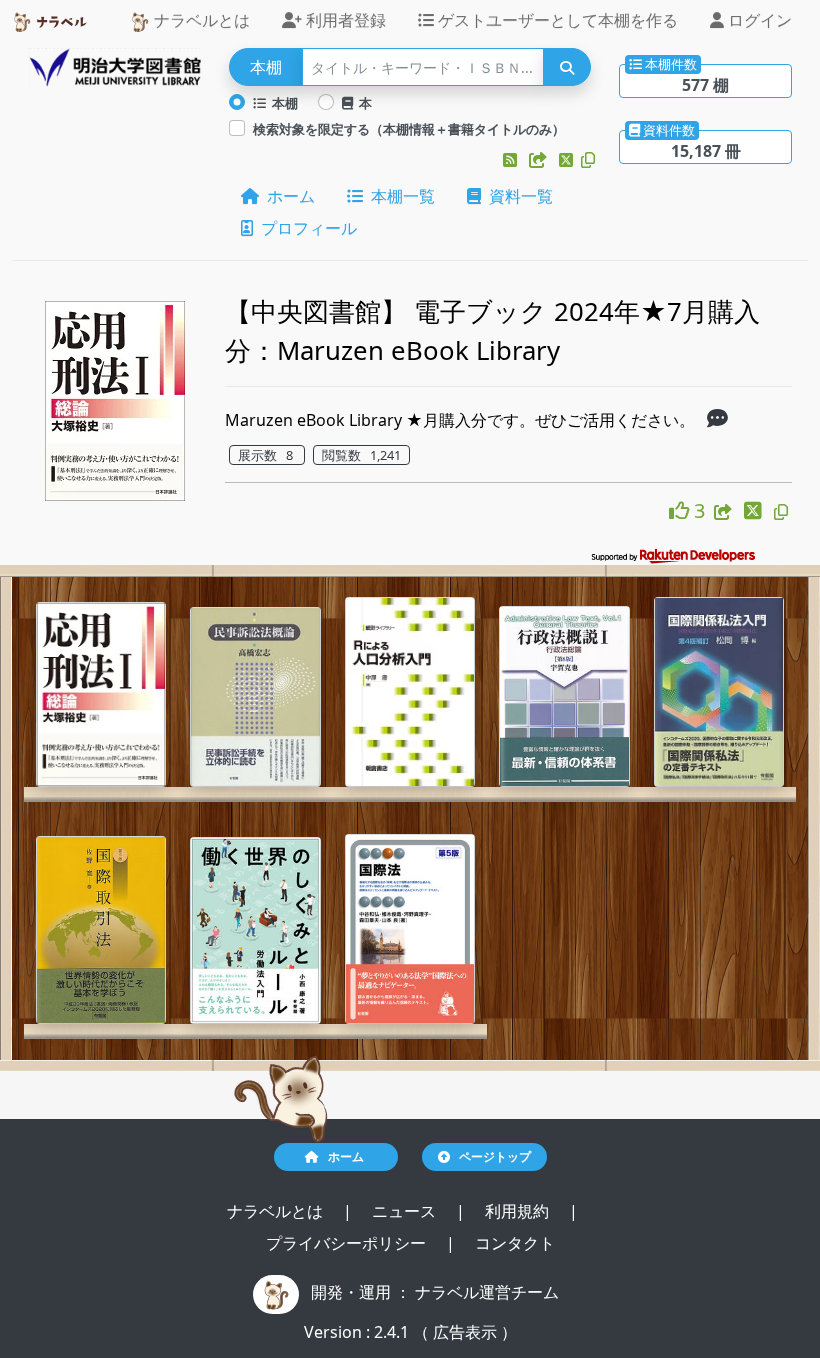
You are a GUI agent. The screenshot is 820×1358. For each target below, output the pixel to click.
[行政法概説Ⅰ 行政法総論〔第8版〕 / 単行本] (564, 697)
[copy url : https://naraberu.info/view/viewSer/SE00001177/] (781, 512)
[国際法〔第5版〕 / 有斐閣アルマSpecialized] (410, 929)
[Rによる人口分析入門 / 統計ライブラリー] (410, 692)
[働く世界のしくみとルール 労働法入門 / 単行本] (255, 931)
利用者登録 (344, 20)
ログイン (758, 20)
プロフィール (305, 228)
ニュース (406, 1211)
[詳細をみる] (717, 420)
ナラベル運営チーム (487, 1292)
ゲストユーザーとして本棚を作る (556, 20)
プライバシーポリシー (348, 1243)
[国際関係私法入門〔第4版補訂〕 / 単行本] (719, 692)
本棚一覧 (399, 196)
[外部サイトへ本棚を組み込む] (540, 160)
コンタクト (515, 1243)
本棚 (282, 103)
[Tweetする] (568, 160)
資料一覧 (517, 196)
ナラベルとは (200, 20)
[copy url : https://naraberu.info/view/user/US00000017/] (588, 160)
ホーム (287, 196)
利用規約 (519, 1211)
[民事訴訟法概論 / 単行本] (255, 697)
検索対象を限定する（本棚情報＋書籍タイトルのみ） (409, 129)
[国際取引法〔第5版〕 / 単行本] (101, 930)
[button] (512, 160)
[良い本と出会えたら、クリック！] (681, 510)
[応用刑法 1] (101, 694)
